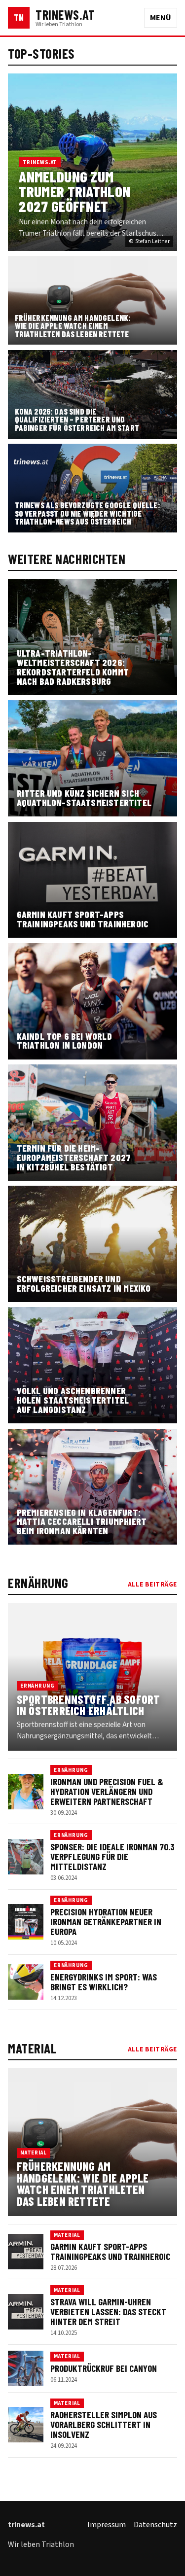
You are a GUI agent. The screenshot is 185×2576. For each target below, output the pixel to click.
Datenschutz (155, 2525)
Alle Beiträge (152, 1584)
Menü (161, 18)
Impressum (107, 2525)
